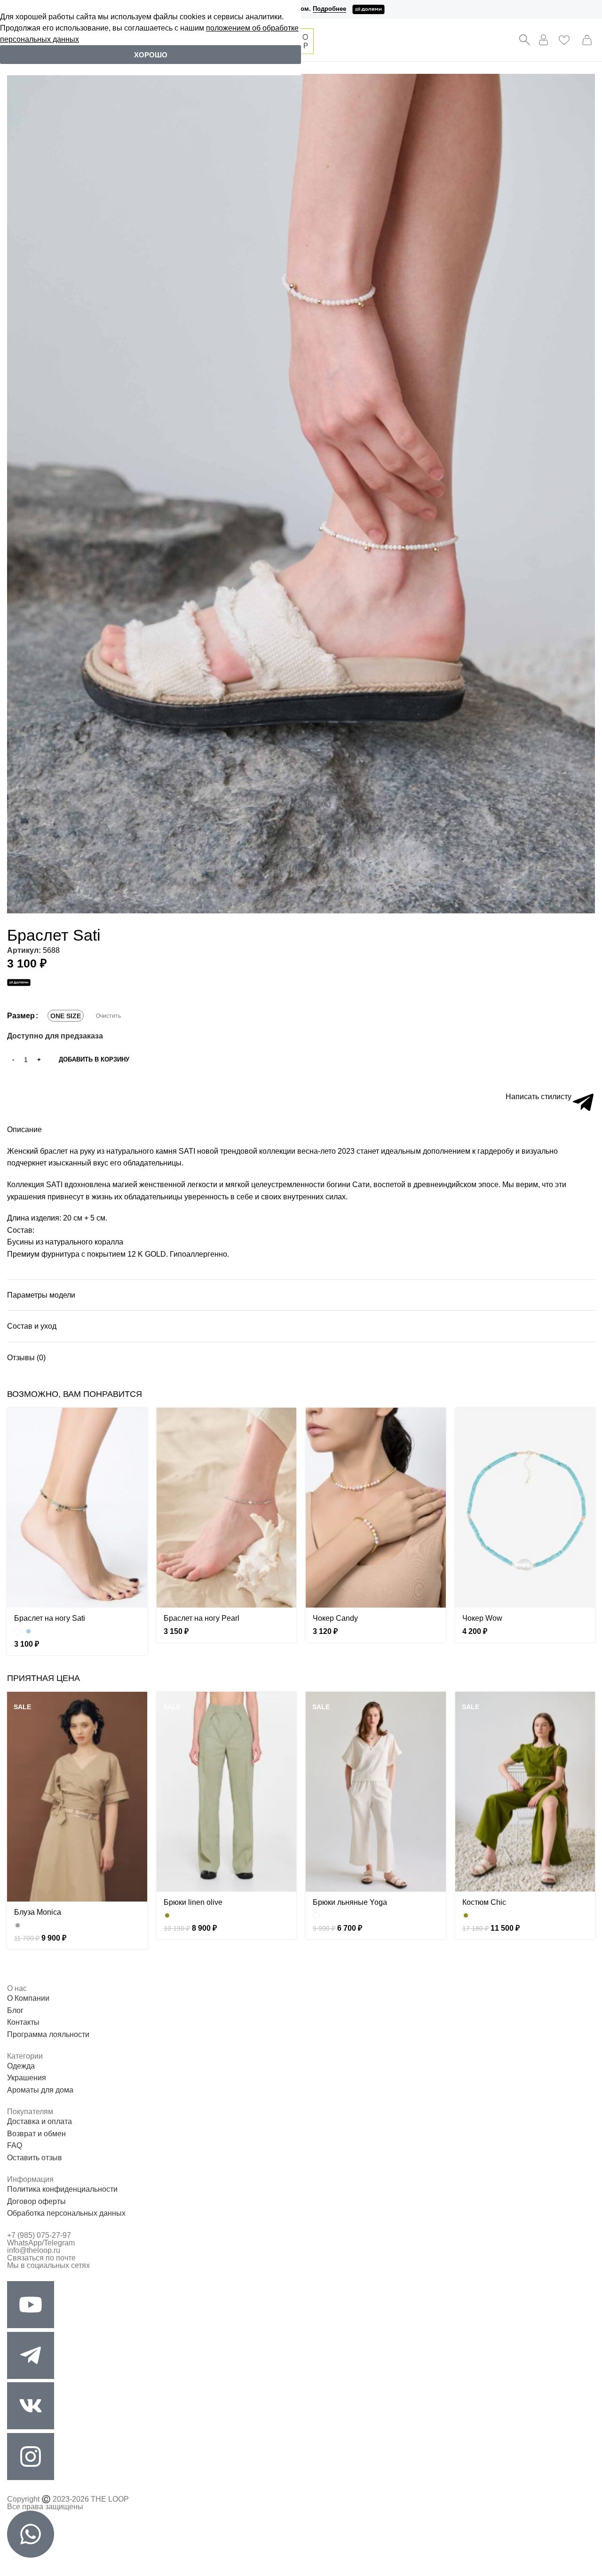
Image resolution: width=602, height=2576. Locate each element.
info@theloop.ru (34, 2250)
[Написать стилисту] (583, 1102)
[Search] (524, 40)
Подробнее (329, 9)
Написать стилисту (539, 1097)
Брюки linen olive (193, 1902)
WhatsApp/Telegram (41, 2243)
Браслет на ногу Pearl (202, 1618)
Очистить (108, 1016)
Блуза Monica (38, 1912)
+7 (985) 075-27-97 (39, 2235)
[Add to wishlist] (11, 1074)
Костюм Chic (484, 1902)
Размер (21, 1016)
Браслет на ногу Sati (50, 1618)
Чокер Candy (335, 1618)
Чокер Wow (482, 1618)
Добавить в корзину (94, 1059)
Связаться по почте (41, 2258)
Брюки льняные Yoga (350, 1902)
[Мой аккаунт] (544, 40)
